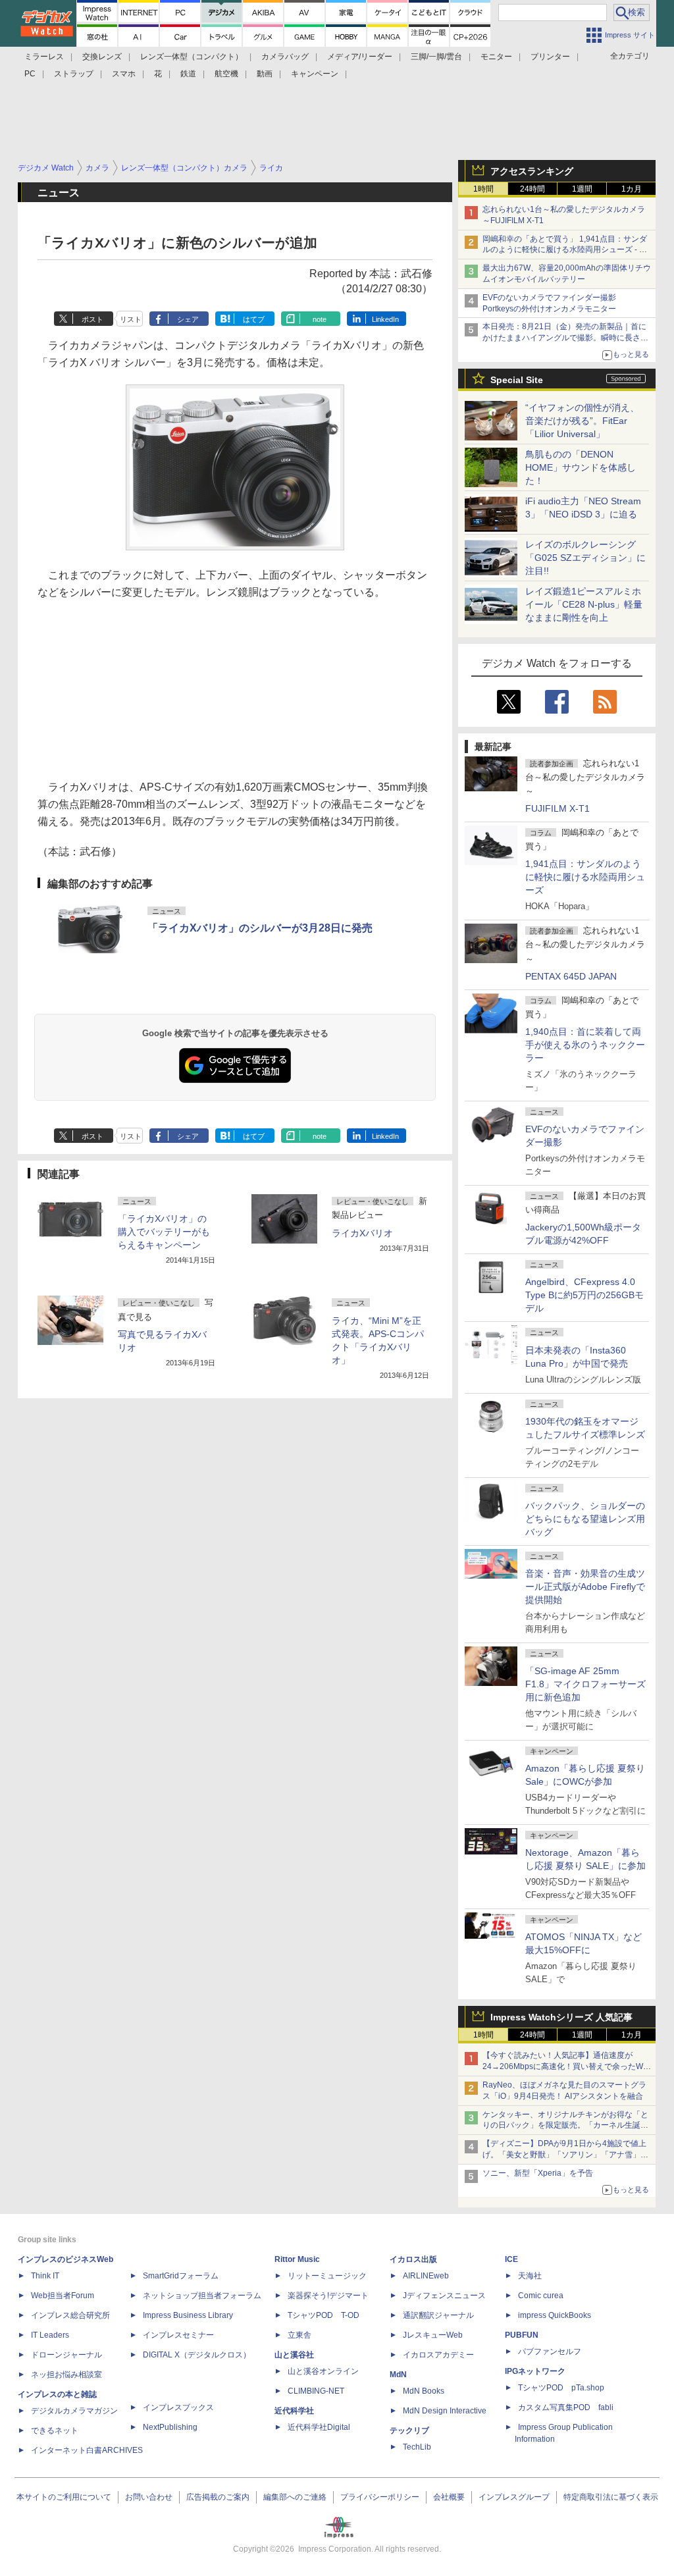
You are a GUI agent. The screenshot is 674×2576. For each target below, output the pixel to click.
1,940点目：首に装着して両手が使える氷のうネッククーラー (585, 1045)
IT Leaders (50, 2335)
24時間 (532, 189)
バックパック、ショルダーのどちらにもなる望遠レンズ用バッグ (585, 1519)
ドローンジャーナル (66, 2355)
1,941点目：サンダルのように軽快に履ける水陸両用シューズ (585, 877)
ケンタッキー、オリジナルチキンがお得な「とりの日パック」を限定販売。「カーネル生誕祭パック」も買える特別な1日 (565, 2126)
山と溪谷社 (294, 2355)
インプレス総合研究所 (70, 2315)
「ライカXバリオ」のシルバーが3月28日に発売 (260, 928)
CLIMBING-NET (316, 2391)
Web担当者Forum (63, 2296)
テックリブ (409, 2431)
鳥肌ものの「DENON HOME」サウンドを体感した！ (581, 467)
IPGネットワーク (535, 2371)
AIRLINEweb (426, 2276)
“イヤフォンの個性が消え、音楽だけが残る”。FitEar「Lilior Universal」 (582, 421)
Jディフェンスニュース (444, 2296)
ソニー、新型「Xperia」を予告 (538, 2173)
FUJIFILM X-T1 (557, 808)
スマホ (124, 74)
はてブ (254, 319)
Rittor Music (297, 2259)
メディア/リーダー (360, 57)
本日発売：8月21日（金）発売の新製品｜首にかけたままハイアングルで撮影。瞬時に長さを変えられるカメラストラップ (565, 338)
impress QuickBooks (555, 2315)
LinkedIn (385, 319)
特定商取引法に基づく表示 (611, 2497)
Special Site (517, 380)
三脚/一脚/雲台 (436, 57)
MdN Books (424, 2391)
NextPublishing (170, 2427)
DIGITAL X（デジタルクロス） (197, 2355)
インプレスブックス (178, 2407)
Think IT (45, 2276)
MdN (398, 2375)
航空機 (226, 74)
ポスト (92, 319)
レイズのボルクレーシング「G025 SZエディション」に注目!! (585, 558)
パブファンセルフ (550, 2352)
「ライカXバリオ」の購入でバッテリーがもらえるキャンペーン (164, 1232)
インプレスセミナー (178, 2335)
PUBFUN (522, 2335)
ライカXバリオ (362, 1233)
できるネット (55, 2431)
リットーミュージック (327, 2276)
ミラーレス (44, 57)
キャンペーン (315, 74)
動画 (265, 74)
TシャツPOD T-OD (324, 2315)
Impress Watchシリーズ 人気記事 (561, 2017)
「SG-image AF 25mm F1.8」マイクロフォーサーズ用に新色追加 (585, 1684)
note (320, 319)
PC (30, 74)
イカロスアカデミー (438, 2355)
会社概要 (449, 2497)
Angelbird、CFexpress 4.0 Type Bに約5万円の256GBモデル (584, 1295)
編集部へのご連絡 (295, 2497)
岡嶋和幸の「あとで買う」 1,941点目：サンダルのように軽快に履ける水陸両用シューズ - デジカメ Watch (565, 250)
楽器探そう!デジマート (328, 2296)
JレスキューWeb (433, 2335)
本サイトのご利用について (64, 2497)
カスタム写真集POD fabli (566, 2407)
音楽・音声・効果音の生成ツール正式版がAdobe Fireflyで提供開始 (585, 1587)
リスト (131, 319)
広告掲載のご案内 (218, 2497)
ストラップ (74, 74)
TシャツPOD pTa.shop (561, 2388)
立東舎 (299, 2335)
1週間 (582, 189)
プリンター (550, 57)
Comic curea (541, 2296)
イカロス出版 (413, 2259)
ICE (511, 2259)
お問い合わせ (149, 2497)
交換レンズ (102, 57)
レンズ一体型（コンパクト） (192, 57)
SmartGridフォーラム (181, 2276)
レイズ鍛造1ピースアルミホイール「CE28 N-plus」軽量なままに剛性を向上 (584, 604)
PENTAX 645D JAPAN (571, 976)
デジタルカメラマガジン (74, 2411)
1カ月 (632, 189)
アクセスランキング (532, 171)
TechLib (417, 2447)
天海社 (530, 2276)
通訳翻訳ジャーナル (438, 2315)
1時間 (483, 189)
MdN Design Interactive (445, 2411)
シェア (188, 319)
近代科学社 (294, 2411)
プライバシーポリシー (380, 2497)
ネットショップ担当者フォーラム (202, 2296)
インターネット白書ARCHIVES (87, 2450)
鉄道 (188, 74)
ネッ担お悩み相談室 (66, 2375)
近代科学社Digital (319, 2427)
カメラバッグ (285, 57)
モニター (496, 57)
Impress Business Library (188, 2315)
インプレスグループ (514, 2497)
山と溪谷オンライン (323, 2371)
